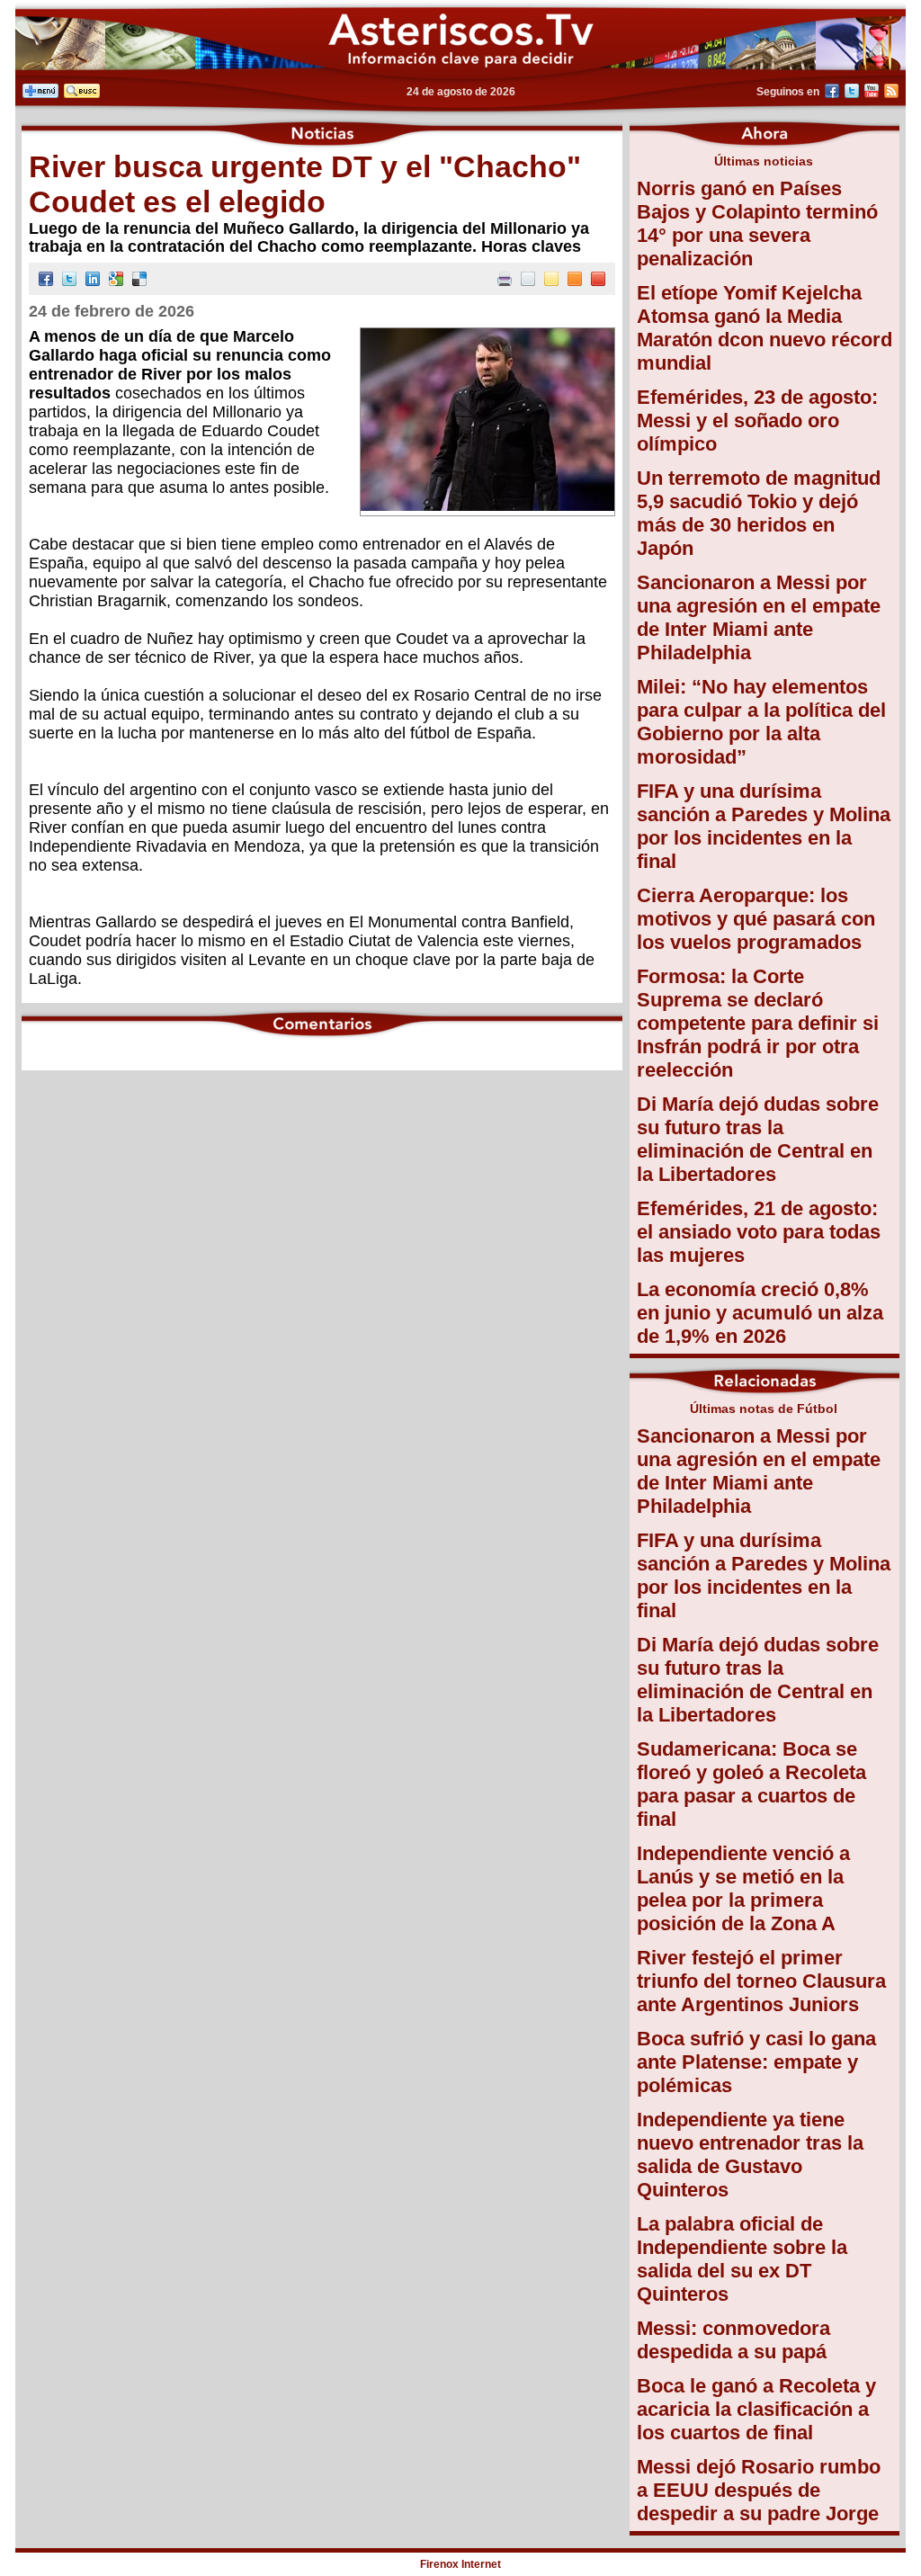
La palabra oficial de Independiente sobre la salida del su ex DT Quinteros (742, 2259)
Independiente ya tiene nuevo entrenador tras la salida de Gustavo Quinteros (750, 2155)
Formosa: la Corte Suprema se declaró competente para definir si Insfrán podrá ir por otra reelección (758, 1023)
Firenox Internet (460, 2564)
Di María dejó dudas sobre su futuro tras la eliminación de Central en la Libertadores (758, 1139)
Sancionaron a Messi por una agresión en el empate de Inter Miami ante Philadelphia (759, 617)
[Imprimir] (505, 281)
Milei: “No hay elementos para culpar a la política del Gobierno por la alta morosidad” (761, 722)
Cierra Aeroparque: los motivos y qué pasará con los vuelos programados (756, 919)
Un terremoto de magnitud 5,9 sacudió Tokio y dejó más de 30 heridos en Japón (759, 513)
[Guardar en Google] (116, 281)
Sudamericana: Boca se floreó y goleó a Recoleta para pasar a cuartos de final (751, 1784)
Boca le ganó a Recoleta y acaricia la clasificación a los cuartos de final (756, 2409)
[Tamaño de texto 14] (551, 281)
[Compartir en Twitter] (69, 281)
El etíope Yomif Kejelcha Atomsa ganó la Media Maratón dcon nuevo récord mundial (765, 328)
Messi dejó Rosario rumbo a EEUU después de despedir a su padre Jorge (759, 2490)
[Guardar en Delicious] (139, 281)
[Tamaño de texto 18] (598, 281)
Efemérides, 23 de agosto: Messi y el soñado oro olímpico (757, 420)
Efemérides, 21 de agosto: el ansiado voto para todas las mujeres (759, 1232)
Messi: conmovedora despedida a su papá (733, 2340)
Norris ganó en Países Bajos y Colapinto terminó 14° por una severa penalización (757, 224)
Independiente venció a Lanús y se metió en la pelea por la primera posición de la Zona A (743, 1888)
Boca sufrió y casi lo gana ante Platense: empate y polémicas (756, 2062)
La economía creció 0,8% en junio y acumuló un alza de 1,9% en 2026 (760, 1313)
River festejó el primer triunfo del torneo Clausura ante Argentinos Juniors (761, 1981)
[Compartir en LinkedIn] (93, 281)
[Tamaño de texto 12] (528, 281)
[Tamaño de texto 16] (575, 281)
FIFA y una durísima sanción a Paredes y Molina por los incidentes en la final (764, 826)
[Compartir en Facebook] (46, 281)
